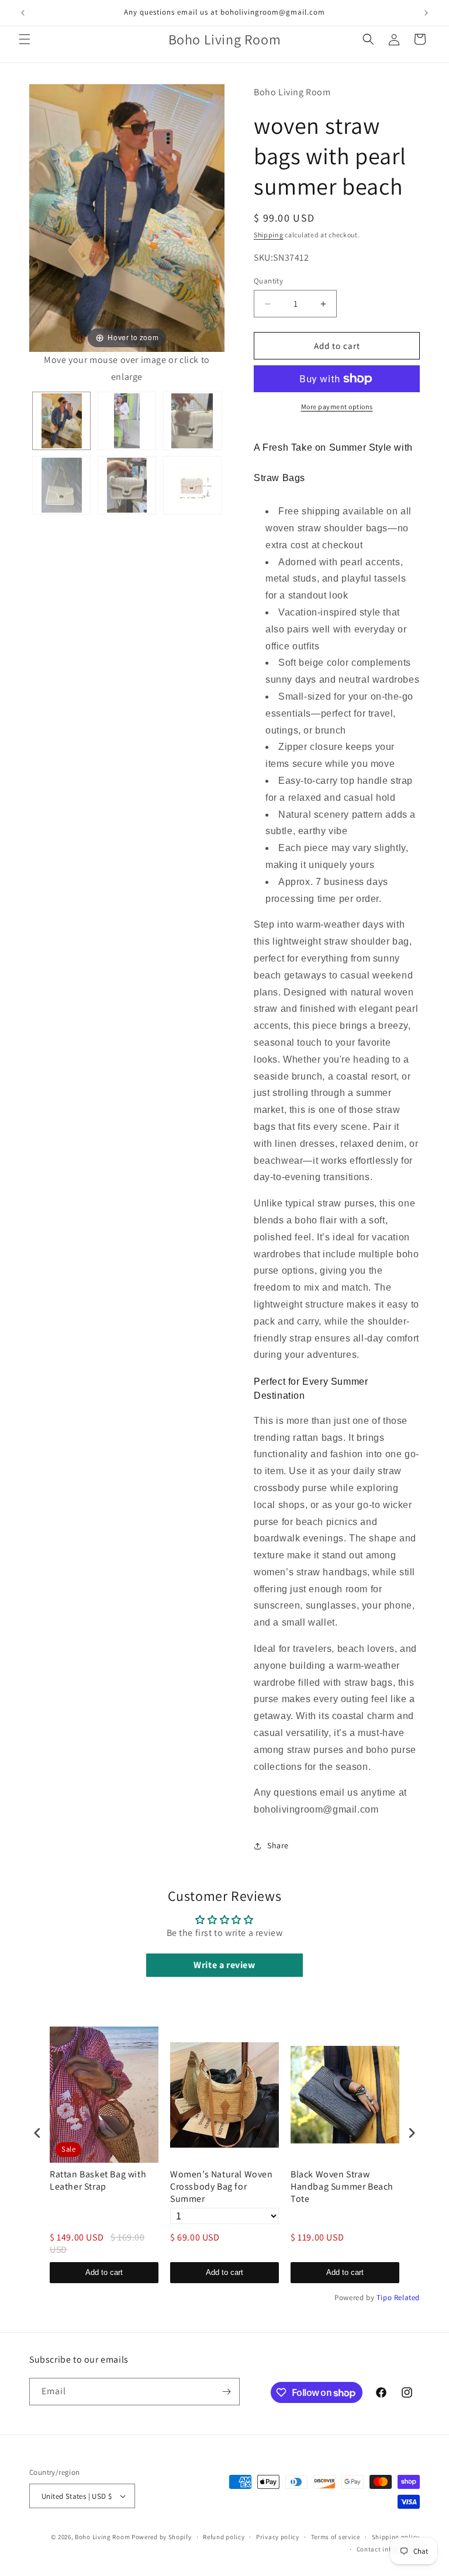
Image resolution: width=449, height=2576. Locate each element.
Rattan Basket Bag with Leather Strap (98, 2181)
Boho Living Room (102, 2537)
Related (407, 2297)
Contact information (388, 2549)
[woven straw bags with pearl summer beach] (61, 421)
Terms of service (336, 2537)
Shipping (269, 235)
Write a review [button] (224, 1965)
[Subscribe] (226, 2392)
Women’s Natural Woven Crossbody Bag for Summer (222, 2187)
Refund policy (224, 2537)
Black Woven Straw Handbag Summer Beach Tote (342, 2187)
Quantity (268, 281)
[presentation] (37, 2133)
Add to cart (104, 2272)
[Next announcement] (426, 13)
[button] (25, 39)
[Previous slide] (41, 229)
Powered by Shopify (162, 2537)
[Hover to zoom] (127, 217)
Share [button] (278, 1845)
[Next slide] (213, 229)
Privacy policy (278, 2537)
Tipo (384, 2297)
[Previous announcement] (23, 13)
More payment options (337, 407)
